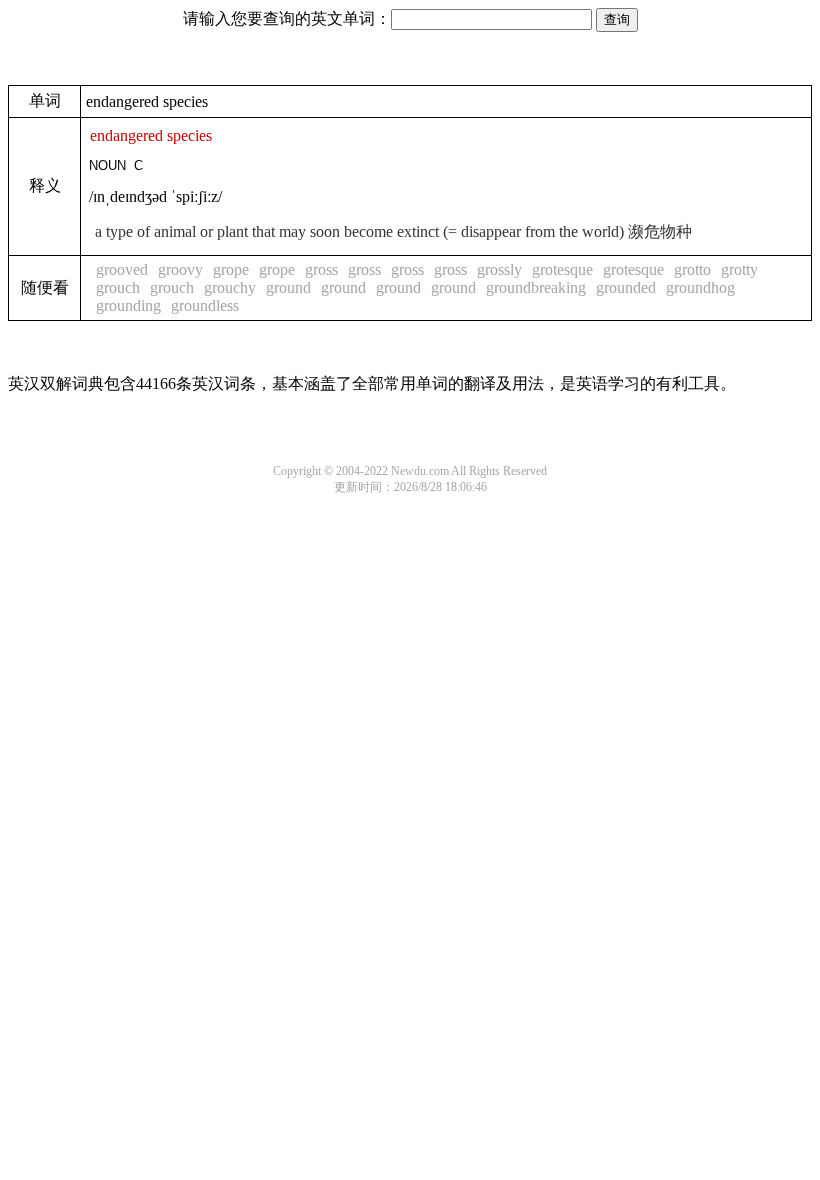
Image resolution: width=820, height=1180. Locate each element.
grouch (118, 287)
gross (321, 269)
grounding (128, 305)
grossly (499, 269)
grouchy (230, 287)
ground (288, 287)
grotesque (562, 269)
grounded (626, 287)
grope (231, 269)
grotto (692, 269)
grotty (739, 269)
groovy (180, 269)
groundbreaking (536, 287)
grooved (122, 269)
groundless (205, 305)
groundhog (700, 287)
